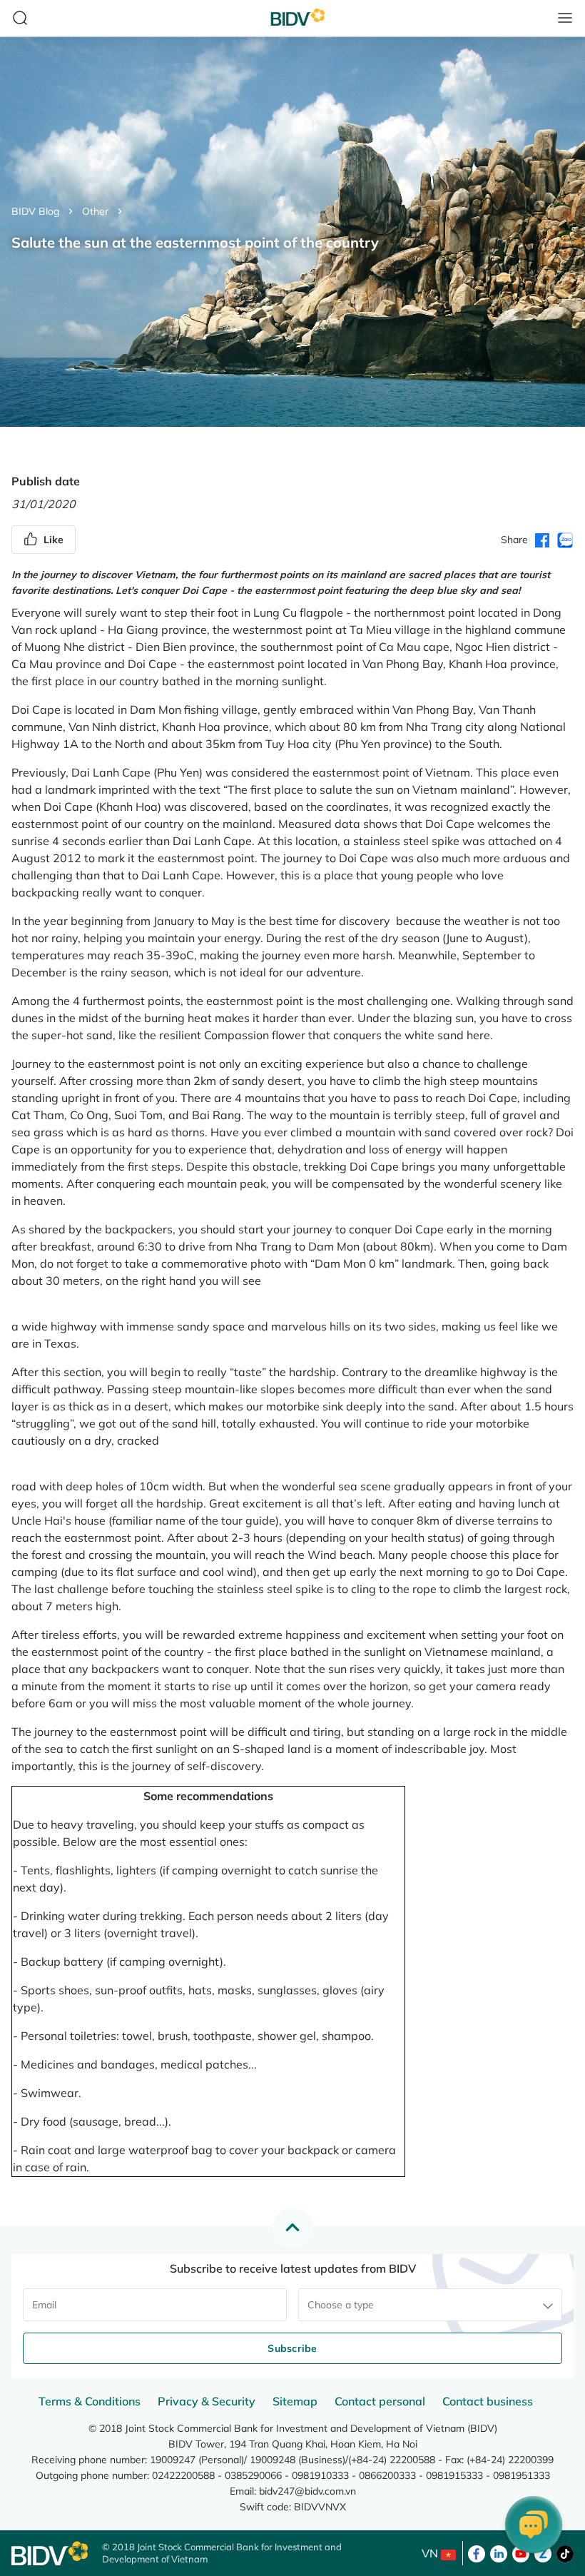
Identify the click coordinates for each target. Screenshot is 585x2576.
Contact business (488, 2401)
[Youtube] (521, 2552)
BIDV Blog (35, 211)
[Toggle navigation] (565, 18)
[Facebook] (477, 2552)
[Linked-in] (499, 2552)
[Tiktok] (565, 2552)
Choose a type (341, 2305)
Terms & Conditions (90, 2401)
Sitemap (295, 2401)
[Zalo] (543, 2552)
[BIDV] (50, 2554)
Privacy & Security (207, 2401)
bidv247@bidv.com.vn (307, 2491)
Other (95, 211)
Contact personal (380, 2401)
